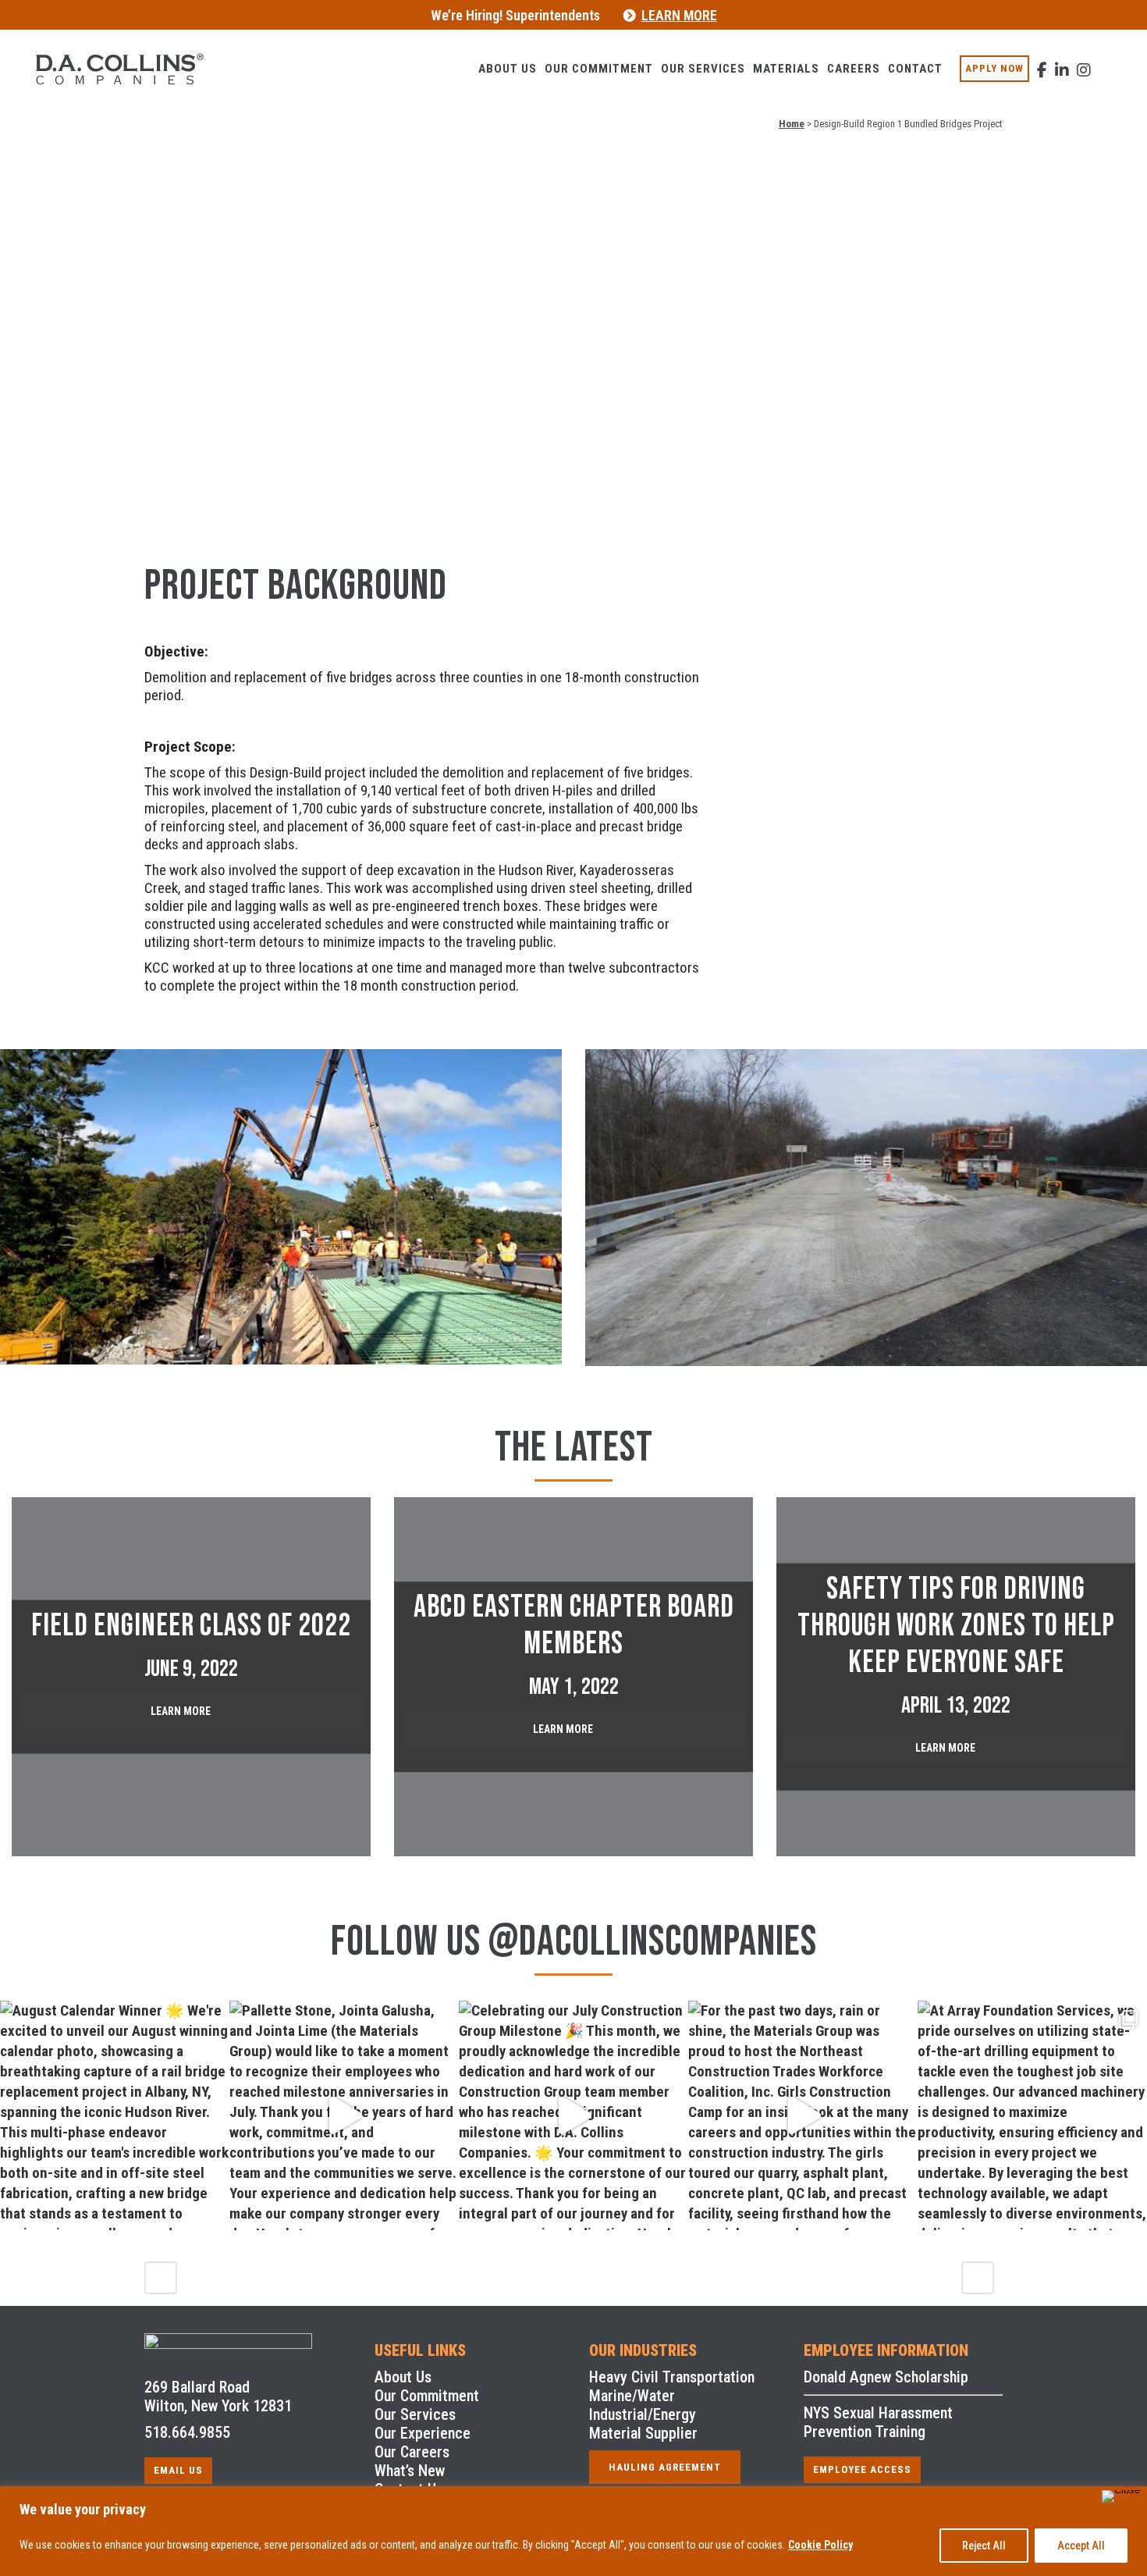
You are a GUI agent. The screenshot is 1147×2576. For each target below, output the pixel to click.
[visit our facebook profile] (1042, 61)
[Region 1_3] (281, 1207)
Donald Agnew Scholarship (886, 2377)
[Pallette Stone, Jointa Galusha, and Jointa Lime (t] (344, 2115)
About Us (403, 2377)
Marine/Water (632, 2396)
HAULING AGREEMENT (665, 2467)
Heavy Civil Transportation (672, 2377)
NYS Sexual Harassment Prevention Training (878, 2422)
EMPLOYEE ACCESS (862, 2469)
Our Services (415, 2414)
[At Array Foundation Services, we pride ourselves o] (1032, 2115)
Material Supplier (643, 2433)
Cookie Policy (820, 2545)
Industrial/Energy (643, 2414)
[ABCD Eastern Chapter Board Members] (573, 1677)
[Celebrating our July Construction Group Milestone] (573, 2115)
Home (792, 124)
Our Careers (412, 2452)
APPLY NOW (994, 68)
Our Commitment (427, 2396)
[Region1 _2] (866, 1208)
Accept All (1081, 2546)
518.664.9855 (187, 2432)
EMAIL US (178, 2470)
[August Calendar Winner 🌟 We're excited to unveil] (115, 2115)
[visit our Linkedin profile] (1062, 61)
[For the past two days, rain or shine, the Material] (803, 2115)
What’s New (410, 2471)
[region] (573, 2531)
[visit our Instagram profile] (1084, 61)
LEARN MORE (679, 15)
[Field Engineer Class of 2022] (191, 1677)
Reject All (984, 2546)
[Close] (1121, 2496)
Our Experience (423, 2433)
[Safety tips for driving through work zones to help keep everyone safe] (956, 1677)
